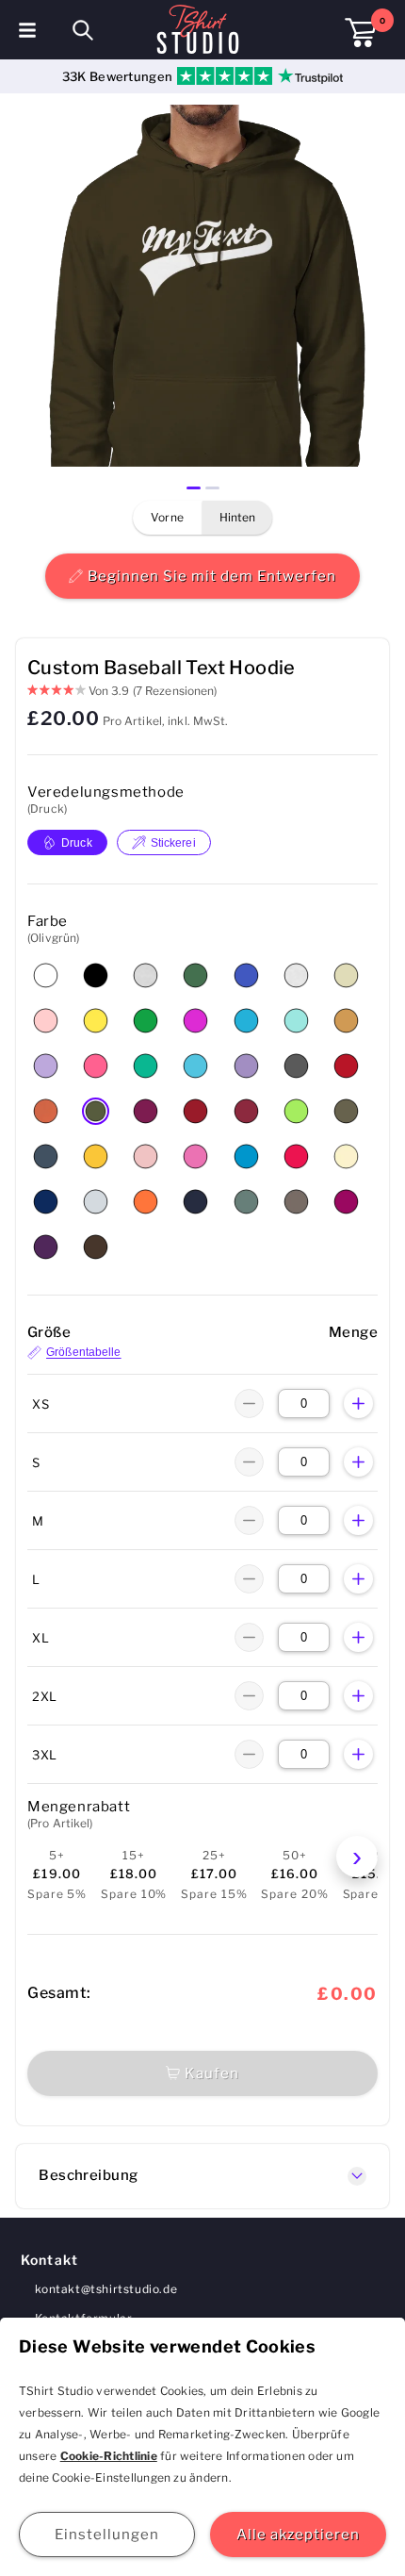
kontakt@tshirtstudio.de (106, 2289)
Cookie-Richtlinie (109, 2456)
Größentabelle (84, 1353)
